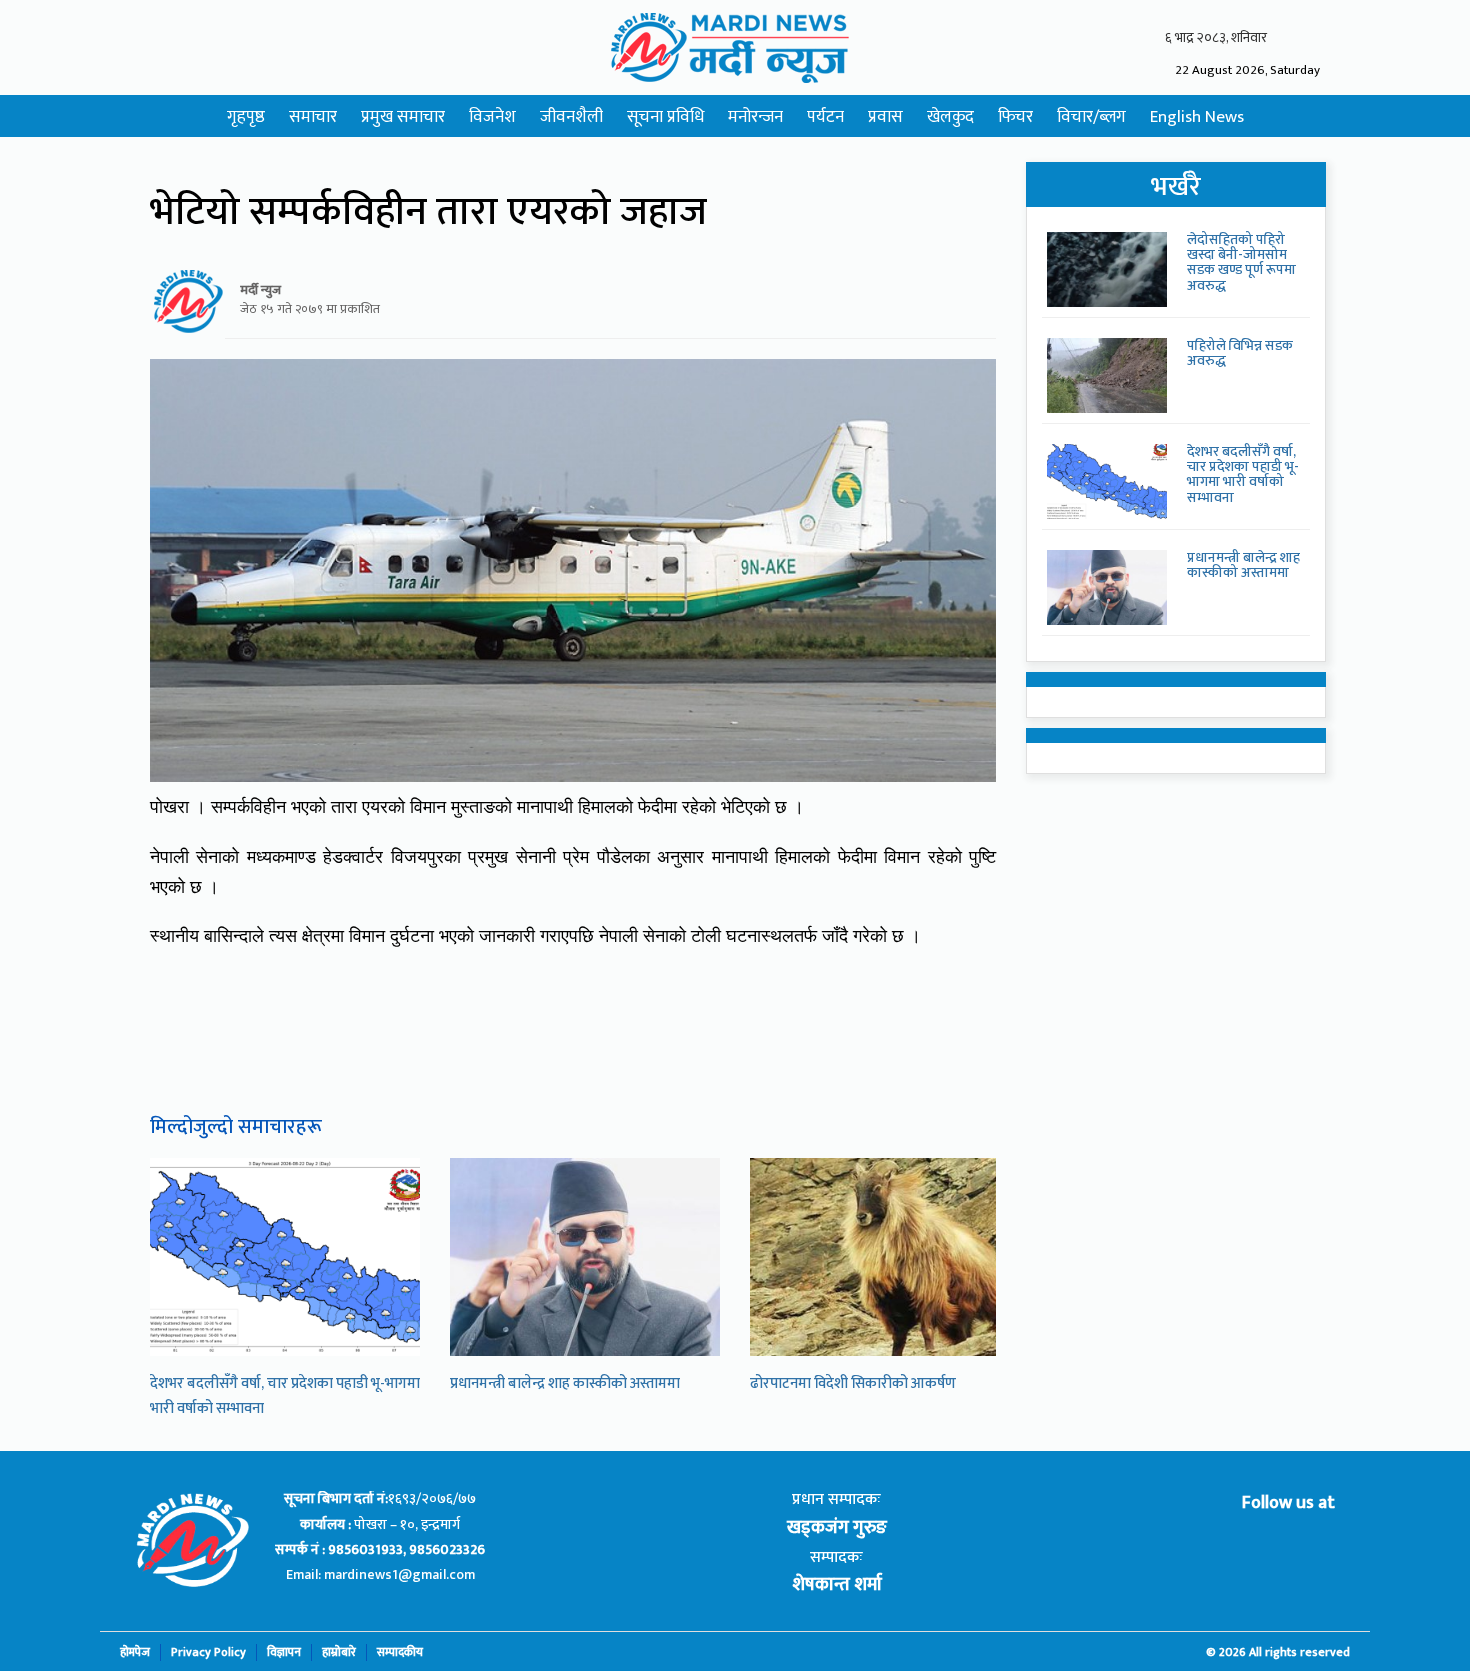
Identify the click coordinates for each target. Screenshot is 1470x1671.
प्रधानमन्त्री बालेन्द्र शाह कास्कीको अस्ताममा (565, 1383)
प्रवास (885, 117)
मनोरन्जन (755, 117)
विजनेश (492, 117)
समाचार (313, 117)
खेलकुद (950, 117)
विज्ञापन (284, 1652)
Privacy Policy (208, 1652)
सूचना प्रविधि (665, 117)
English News (1197, 117)
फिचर (1015, 117)
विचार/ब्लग (1091, 117)
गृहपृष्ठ (246, 117)
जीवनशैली (571, 117)
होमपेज (135, 1652)
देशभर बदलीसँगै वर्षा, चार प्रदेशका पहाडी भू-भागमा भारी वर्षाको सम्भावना (1243, 474)
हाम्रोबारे (339, 1652)
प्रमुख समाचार (403, 117)
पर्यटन (825, 117)
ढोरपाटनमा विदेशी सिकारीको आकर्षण (853, 1383)
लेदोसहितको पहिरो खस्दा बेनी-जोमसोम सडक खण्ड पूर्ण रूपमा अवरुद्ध (1241, 262)
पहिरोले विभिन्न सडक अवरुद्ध (1240, 353)
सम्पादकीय (400, 1652)
